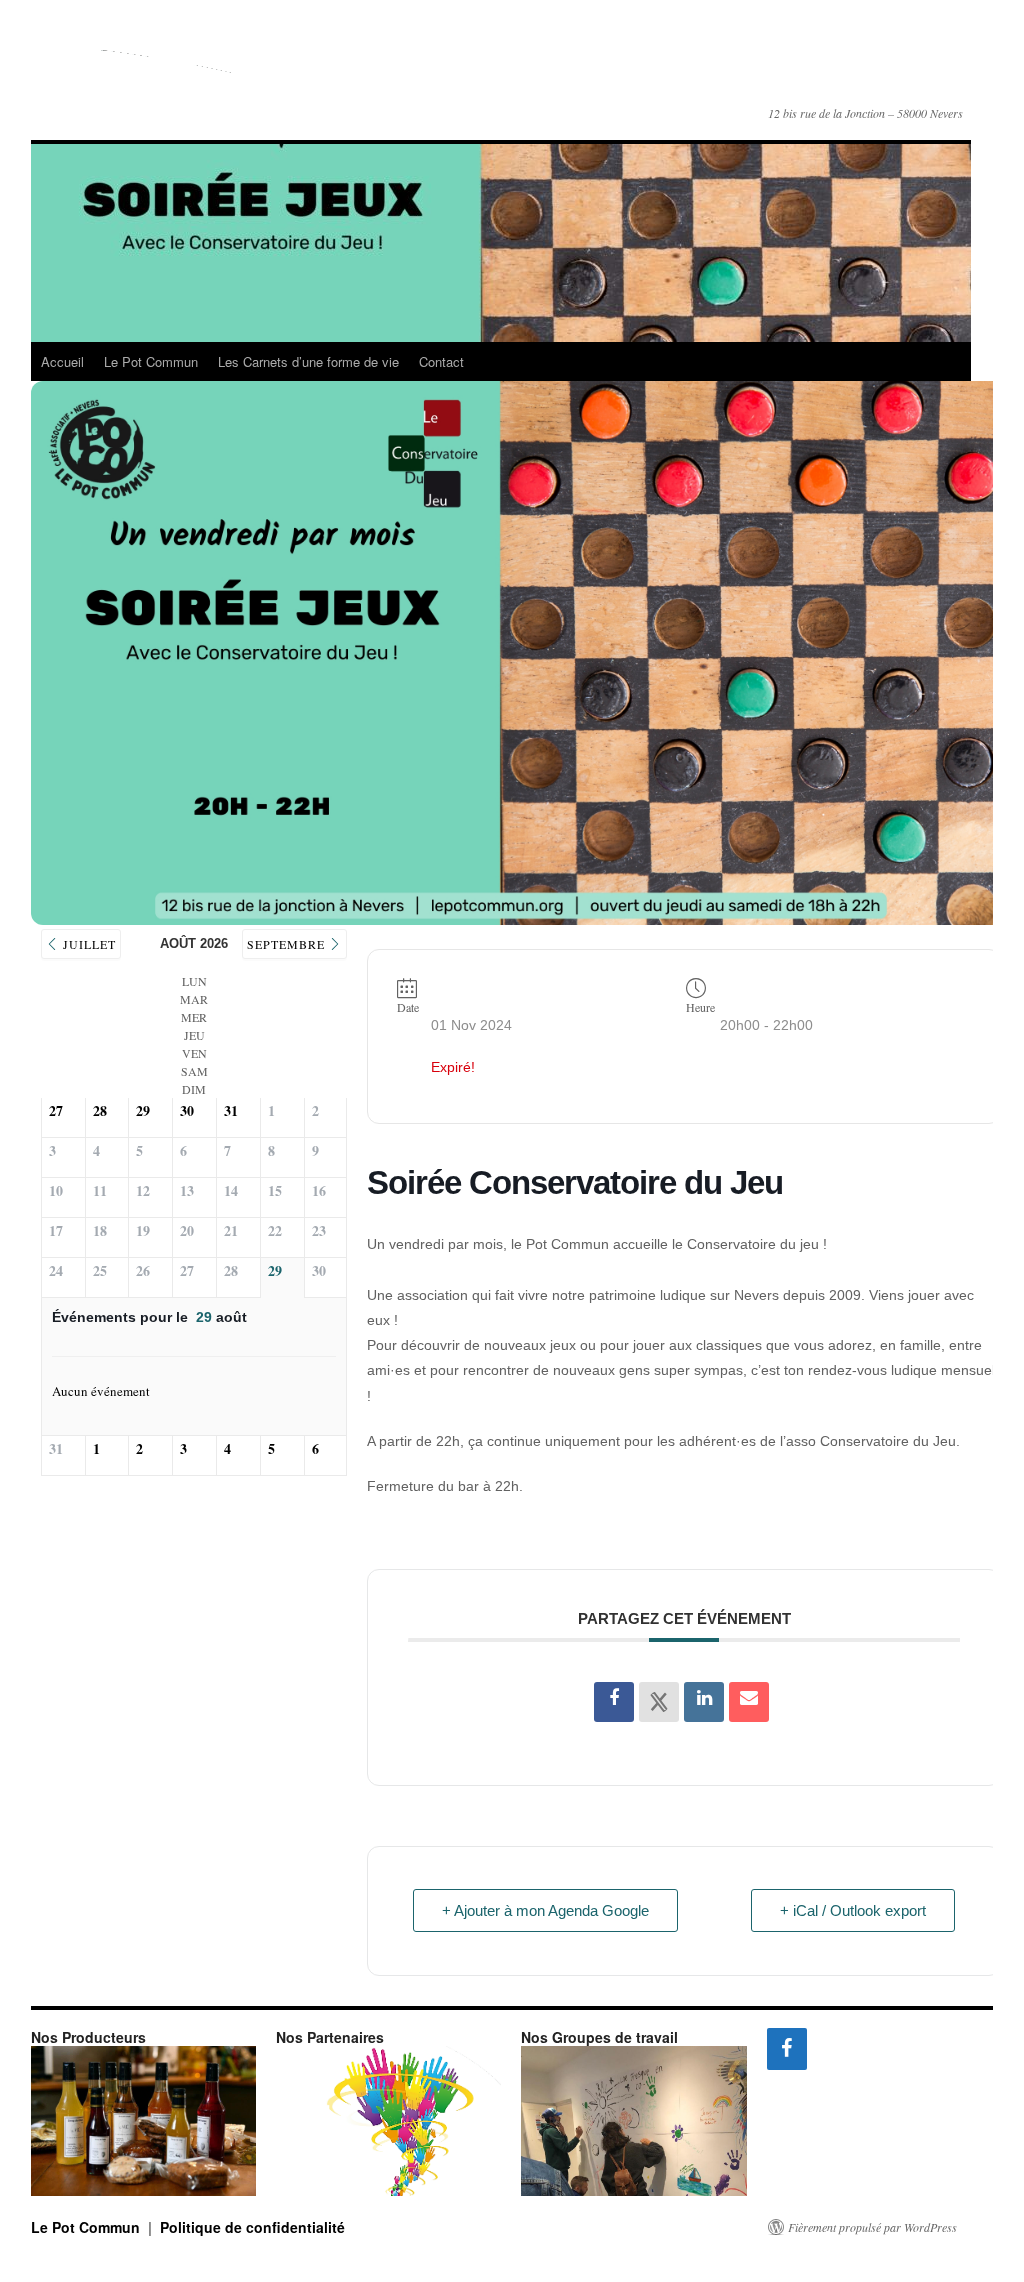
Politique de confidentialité (252, 2227)
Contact (441, 361)
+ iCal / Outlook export (853, 1910)
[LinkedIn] (704, 1702)
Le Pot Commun (389, 68)
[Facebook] (787, 2049)
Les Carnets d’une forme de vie (308, 361)
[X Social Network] (659, 1702)
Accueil (62, 361)
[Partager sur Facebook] (614, 1702)
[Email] (749, 1702)
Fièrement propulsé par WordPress (872, 2227)
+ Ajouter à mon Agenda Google (545, 1910)
